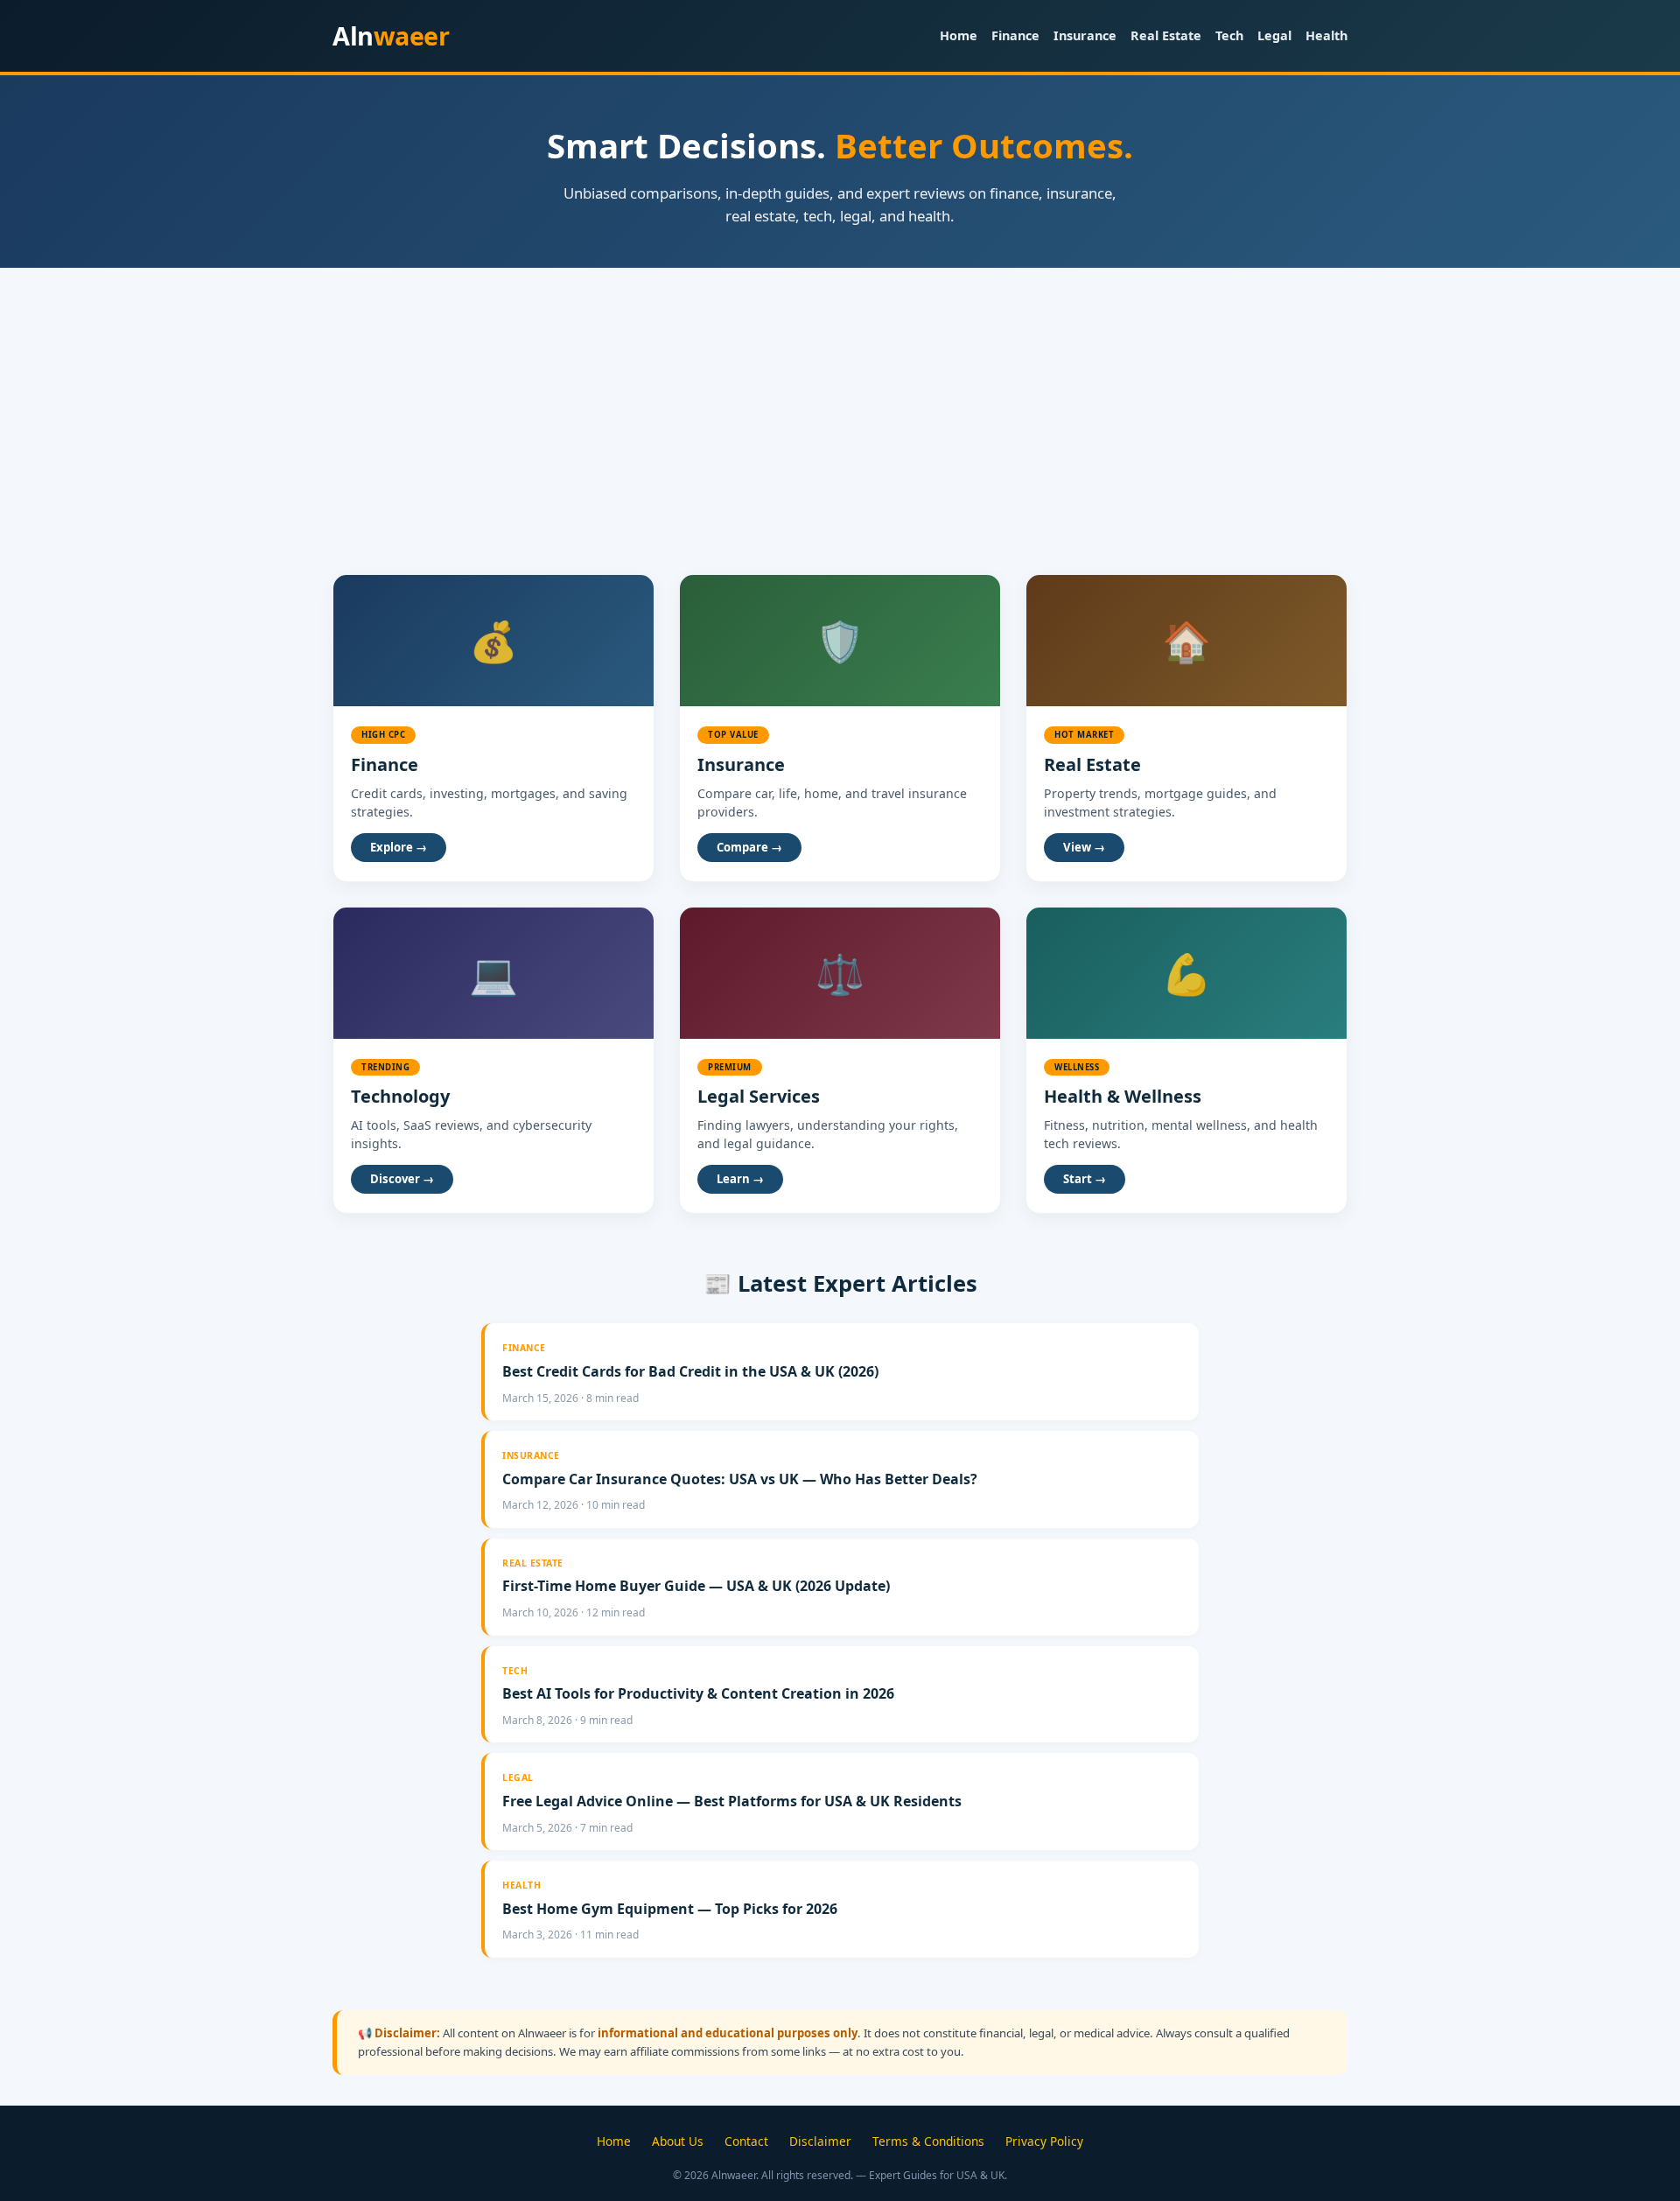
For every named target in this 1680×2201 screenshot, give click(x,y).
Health (1326, 35)
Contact (746, 2141)
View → (1084, 847)
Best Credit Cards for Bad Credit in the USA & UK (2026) (690, 1371)
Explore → (399, 847)
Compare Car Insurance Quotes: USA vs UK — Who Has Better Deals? (740, 1479)
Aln (391, 35)
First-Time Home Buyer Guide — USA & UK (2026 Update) (696, 1586)
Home (959, 35)
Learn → (740, 1179)
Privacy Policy (1044, 2141)
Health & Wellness (1123, 1096)
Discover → (402, 1179)
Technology (400, 1096)
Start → (1085, 1179)
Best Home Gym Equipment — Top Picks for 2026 (670, 1909)
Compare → (749, 847)
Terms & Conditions (928, 2141)
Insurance (1085, 35)
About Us (678, 2141)
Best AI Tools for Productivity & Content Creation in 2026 (698, 1693)
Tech (1229, 35)
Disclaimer (820, 2141)
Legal (1274, 35)
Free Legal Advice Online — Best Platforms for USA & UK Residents (732, 1801)
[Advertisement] (840, 399)
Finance (1015, 35)
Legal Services (759, 1096)
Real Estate (1166, 35)
